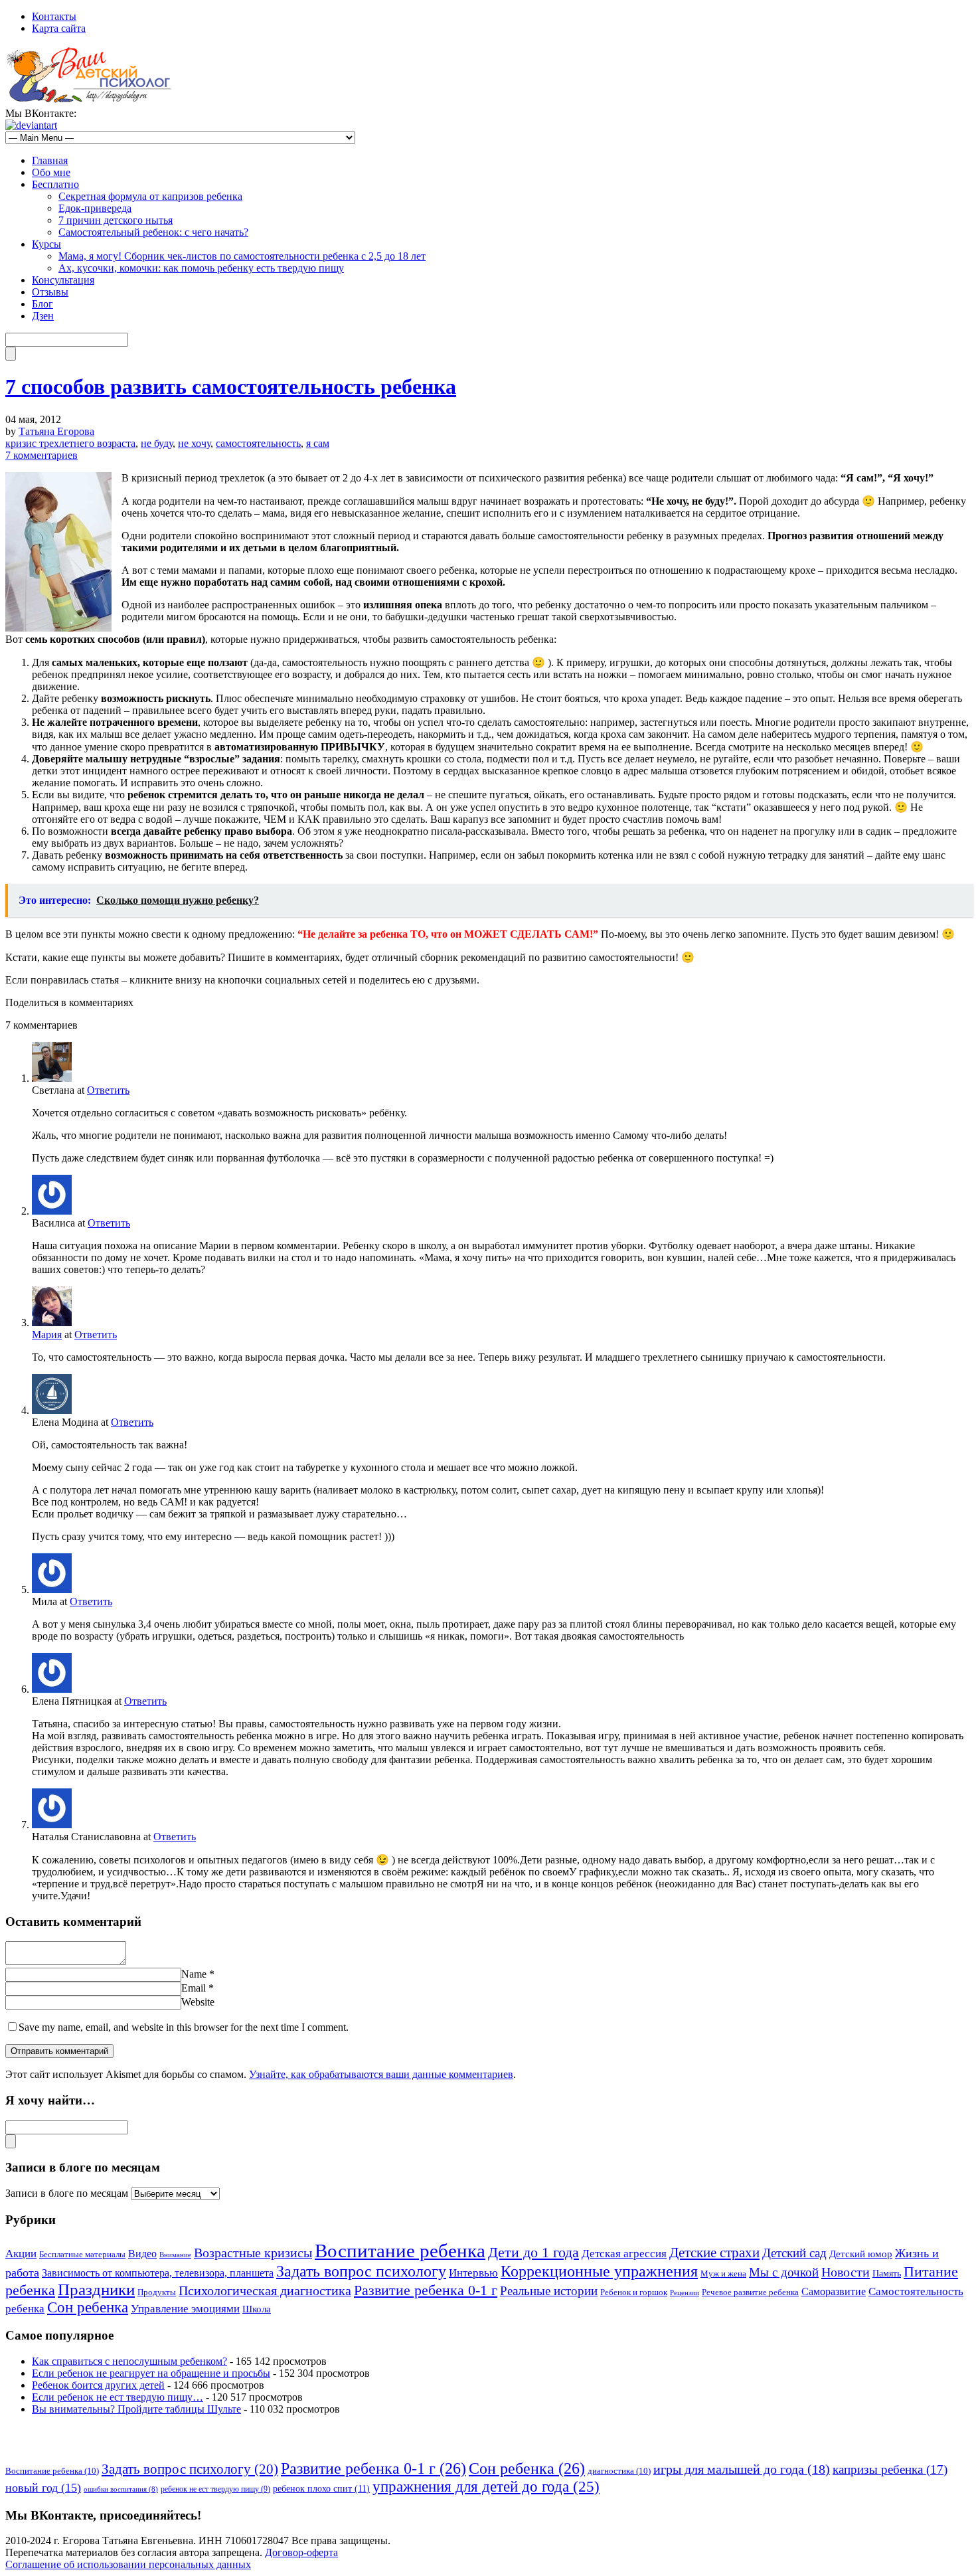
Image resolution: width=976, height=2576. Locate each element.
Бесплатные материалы (82, 2255)
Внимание (175, 2255)
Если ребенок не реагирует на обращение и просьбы (151, 2373)
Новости (846, 2272)
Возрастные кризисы (253, 2253)
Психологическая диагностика (265, 2290)
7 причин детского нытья (116, 220)
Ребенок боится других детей (98, 2385)
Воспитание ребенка (400, 2251)
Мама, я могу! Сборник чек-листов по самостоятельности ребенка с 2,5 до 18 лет (242, 256)
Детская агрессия (624, 2254)
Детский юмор (861, 2254)
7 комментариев (41, 455)
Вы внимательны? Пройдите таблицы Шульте (136, 2409)
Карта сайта (59, 28)
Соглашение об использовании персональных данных (128, 2564)
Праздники (96, 2289)
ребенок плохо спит (321, 2488)
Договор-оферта (301, 2552)
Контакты (54, 16)
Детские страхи (714, 2253)
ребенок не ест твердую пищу (215, 2489)
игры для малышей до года (742, 2469)
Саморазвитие (834, 2291)
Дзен (43, 316)
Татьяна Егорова (56, 431)
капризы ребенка (890, 2469)
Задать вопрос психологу (361, 2271)
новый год (43, 2488)
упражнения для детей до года (486, 2486)
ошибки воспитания (121, 2489)
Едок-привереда (95, 208)
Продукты (157, 2292)
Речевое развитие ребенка (750, 2292)
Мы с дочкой (784, 2272)
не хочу (194, 443)
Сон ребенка (88, 2307)
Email (194, 1988)
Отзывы (50, 292)
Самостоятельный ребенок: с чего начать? (153, 232)
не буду (157, 443)
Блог (42, 304)
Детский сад (794, 2253)
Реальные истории (549, 2291)
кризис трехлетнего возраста (70, 443)
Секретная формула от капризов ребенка (150, 196)
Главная (50, 160)
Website (198, 2002)
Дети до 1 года (533, 2252)
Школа (257, 2309)
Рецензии (685, 2293)
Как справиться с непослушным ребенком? (129, 2361)
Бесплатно (55, 184)
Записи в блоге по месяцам (67, 2193)
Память (887, 2274)
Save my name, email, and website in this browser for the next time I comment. (184, 2027)
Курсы (46, 244)
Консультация (63, 280)
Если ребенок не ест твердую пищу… (118, 2397)
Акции (21, 2254)
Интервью (473, 2273)
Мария (47, 1334)
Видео (142, 2254)
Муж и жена (723, 2274)
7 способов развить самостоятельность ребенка (231, 386)
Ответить (108, 1090)
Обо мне (51, 172)
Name (194, 1974)
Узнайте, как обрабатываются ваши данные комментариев (381, 2074)
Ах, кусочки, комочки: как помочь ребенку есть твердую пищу (201, 268)
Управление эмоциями (185, 2309)
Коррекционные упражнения (599, 2271)
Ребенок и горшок (634, 2292)
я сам (318, 443)
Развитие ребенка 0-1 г (426, 2290)
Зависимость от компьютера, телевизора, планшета (158, 2273)
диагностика (619, 2471)
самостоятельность (258, 443)
